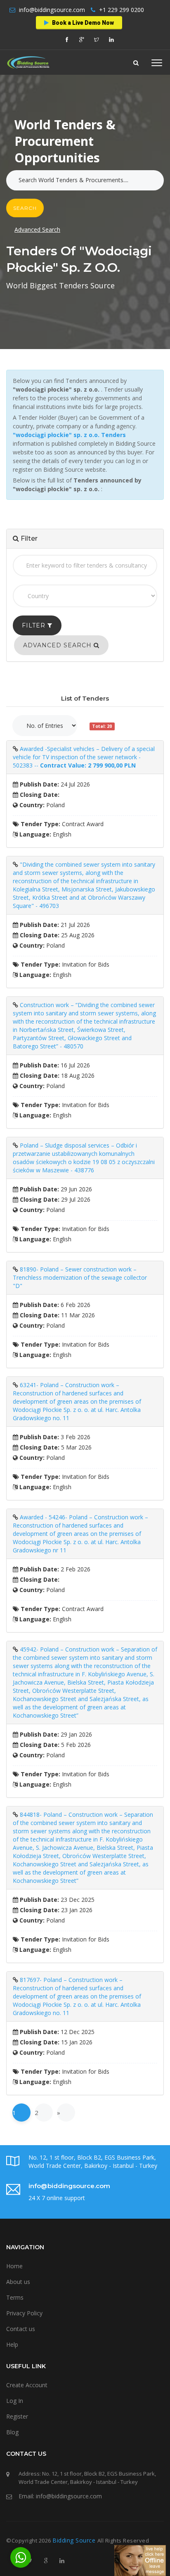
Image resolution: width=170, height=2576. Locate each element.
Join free (102, 145)
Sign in (61, 145)
